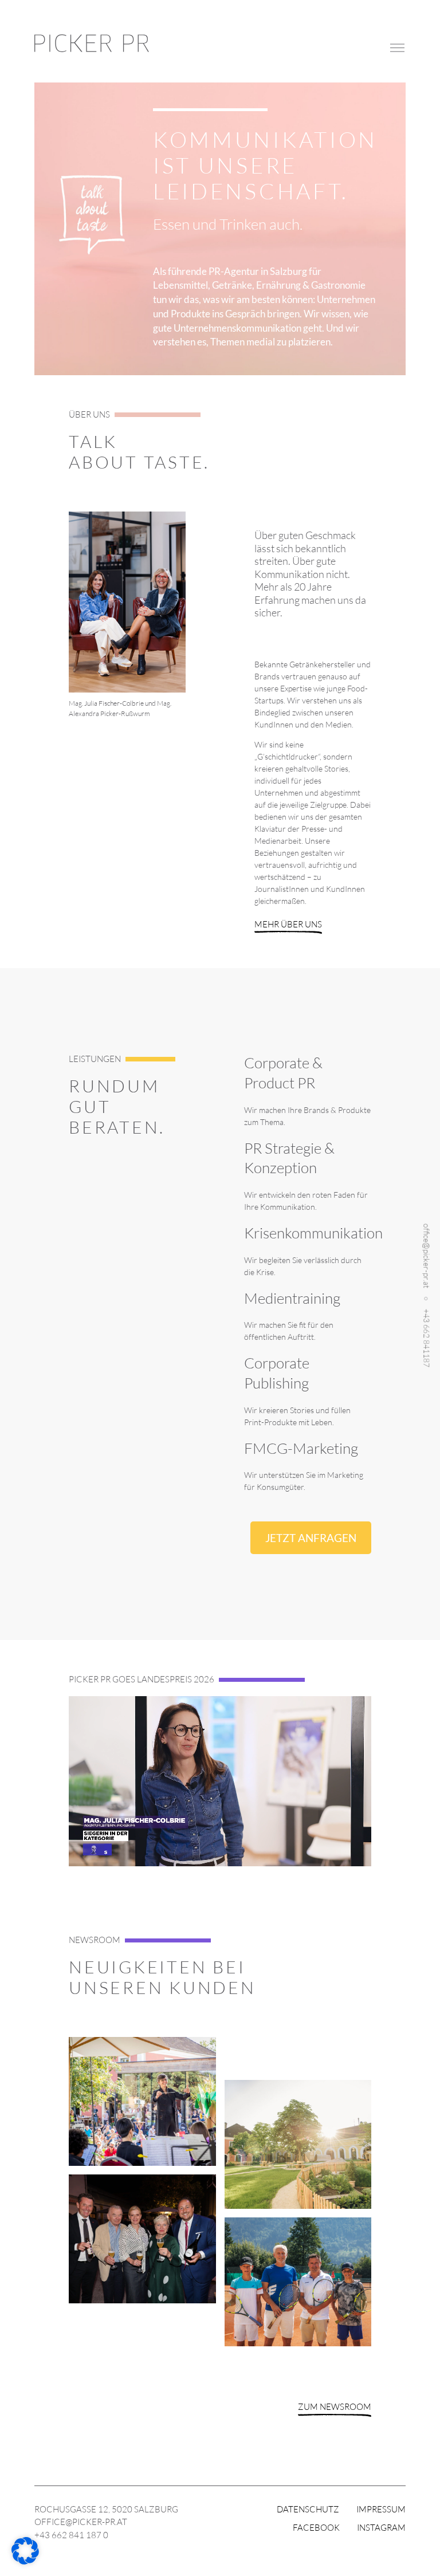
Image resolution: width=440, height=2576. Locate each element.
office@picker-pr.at (427, 1255)
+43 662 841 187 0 (71, 2535)
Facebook (316, 2528)
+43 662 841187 (427, 1338)
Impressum (381, 2509)
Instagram (381, 2528)
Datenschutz (308, 2509)
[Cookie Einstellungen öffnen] (25, 2561)
